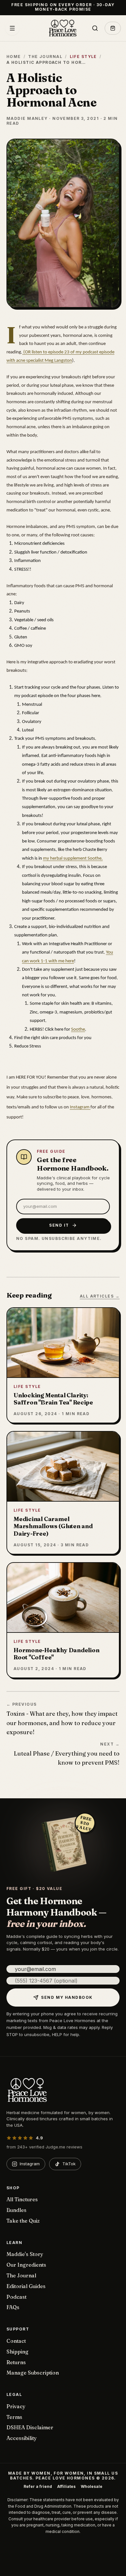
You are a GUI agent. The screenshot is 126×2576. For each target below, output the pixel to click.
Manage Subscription (33, 2373)
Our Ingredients (26, 2265)
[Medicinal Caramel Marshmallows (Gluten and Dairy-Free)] (63, 1493)
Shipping (17, 2352)
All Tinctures (22, 2199)
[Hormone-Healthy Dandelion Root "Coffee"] (63, 1620)
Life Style (83, 57)
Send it (59, 1225)
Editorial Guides (26, 2286)
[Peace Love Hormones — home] (63, 28)
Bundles (16, 2210)
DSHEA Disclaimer (30, 2427)
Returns (16, 2362)
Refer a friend (38, 2487)
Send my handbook (67, 1997)
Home (14, 57)
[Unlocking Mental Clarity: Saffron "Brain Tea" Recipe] (63, 1365)
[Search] (95, 28)
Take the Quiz (23, 2221)
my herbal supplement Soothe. (73, 859)
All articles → (100, 1296)
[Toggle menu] (12, 28)
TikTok (69, 2164)
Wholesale (92, 2487)
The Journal (45, 57)
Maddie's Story (25, 2254)
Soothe (78, 1030)
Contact (16, 2341)
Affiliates (66, 2487)
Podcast (16, 2297)
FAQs (13, 2307)
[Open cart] (113, 28)
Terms (14, 2417)
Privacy (16, 2406)
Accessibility (22, 2438)
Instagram (80, 1107)
